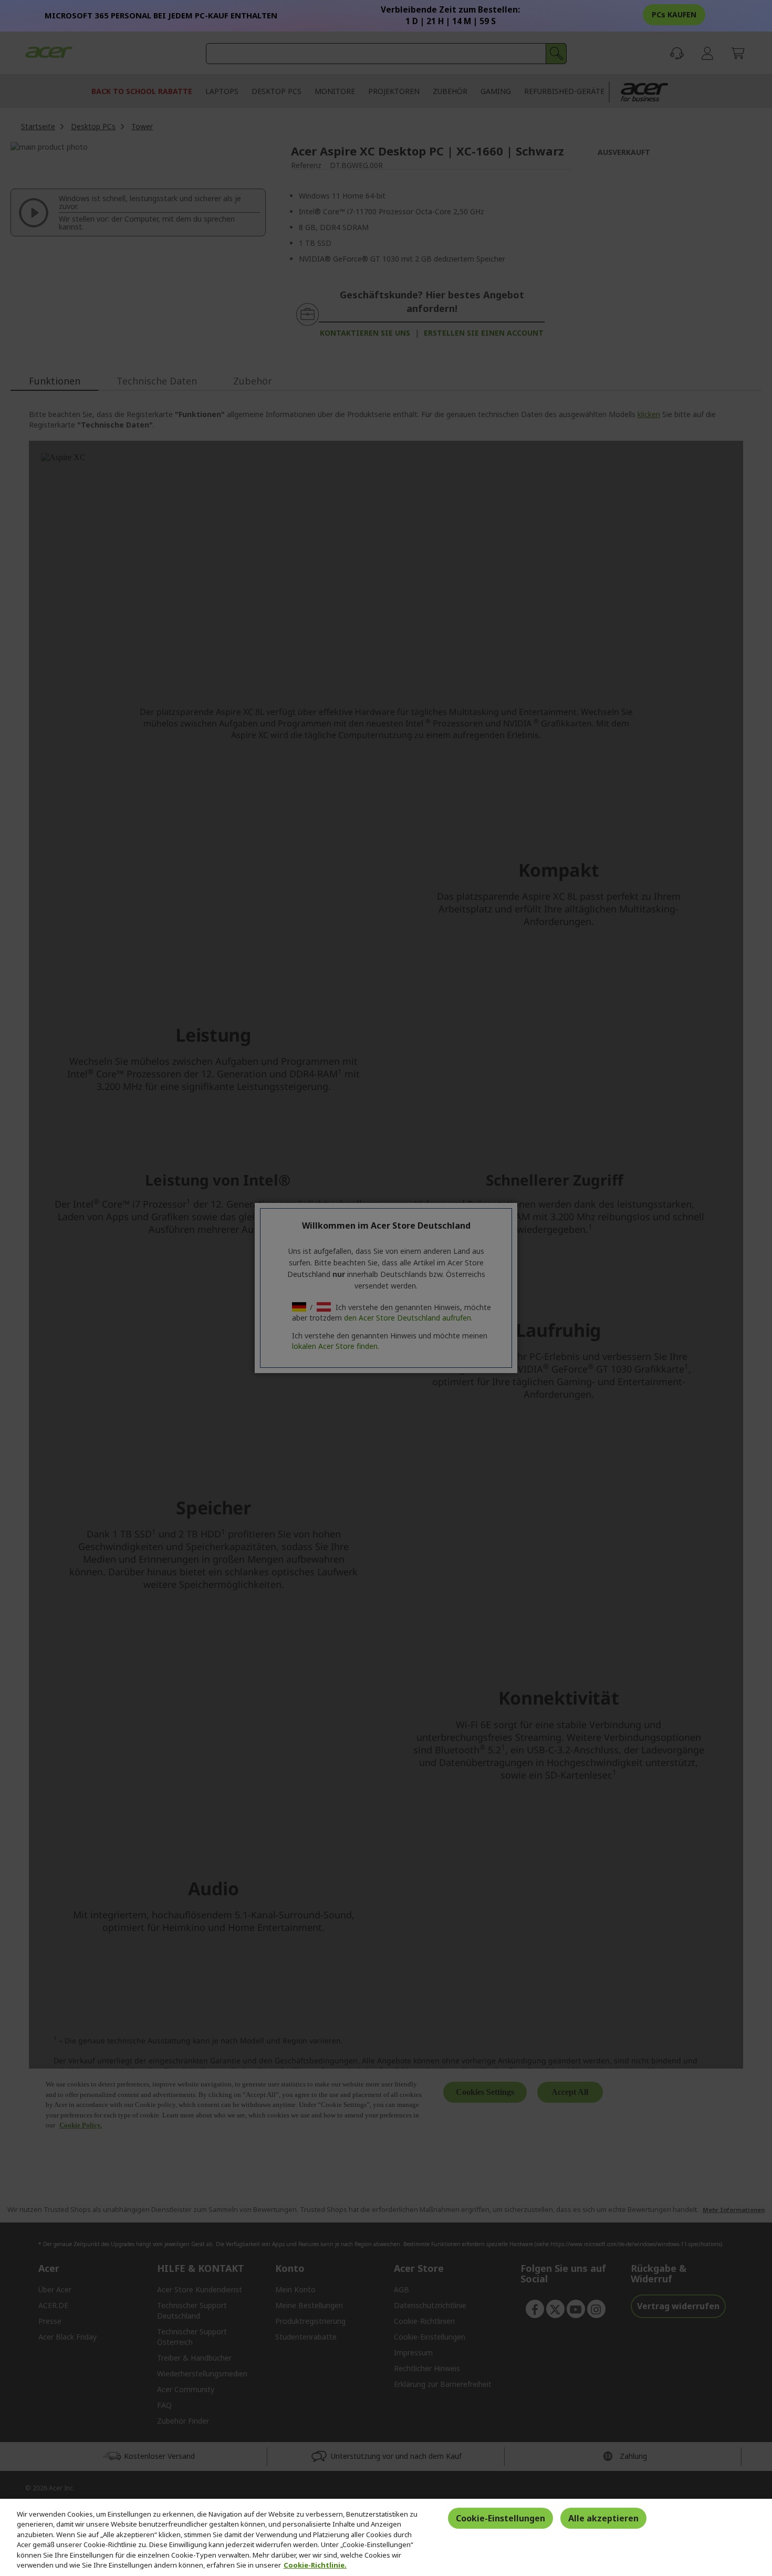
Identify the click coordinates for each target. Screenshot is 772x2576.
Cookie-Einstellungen (500, 2518)
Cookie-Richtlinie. (315, 2565)
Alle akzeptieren (603, 2518)
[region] (386, 2537)
